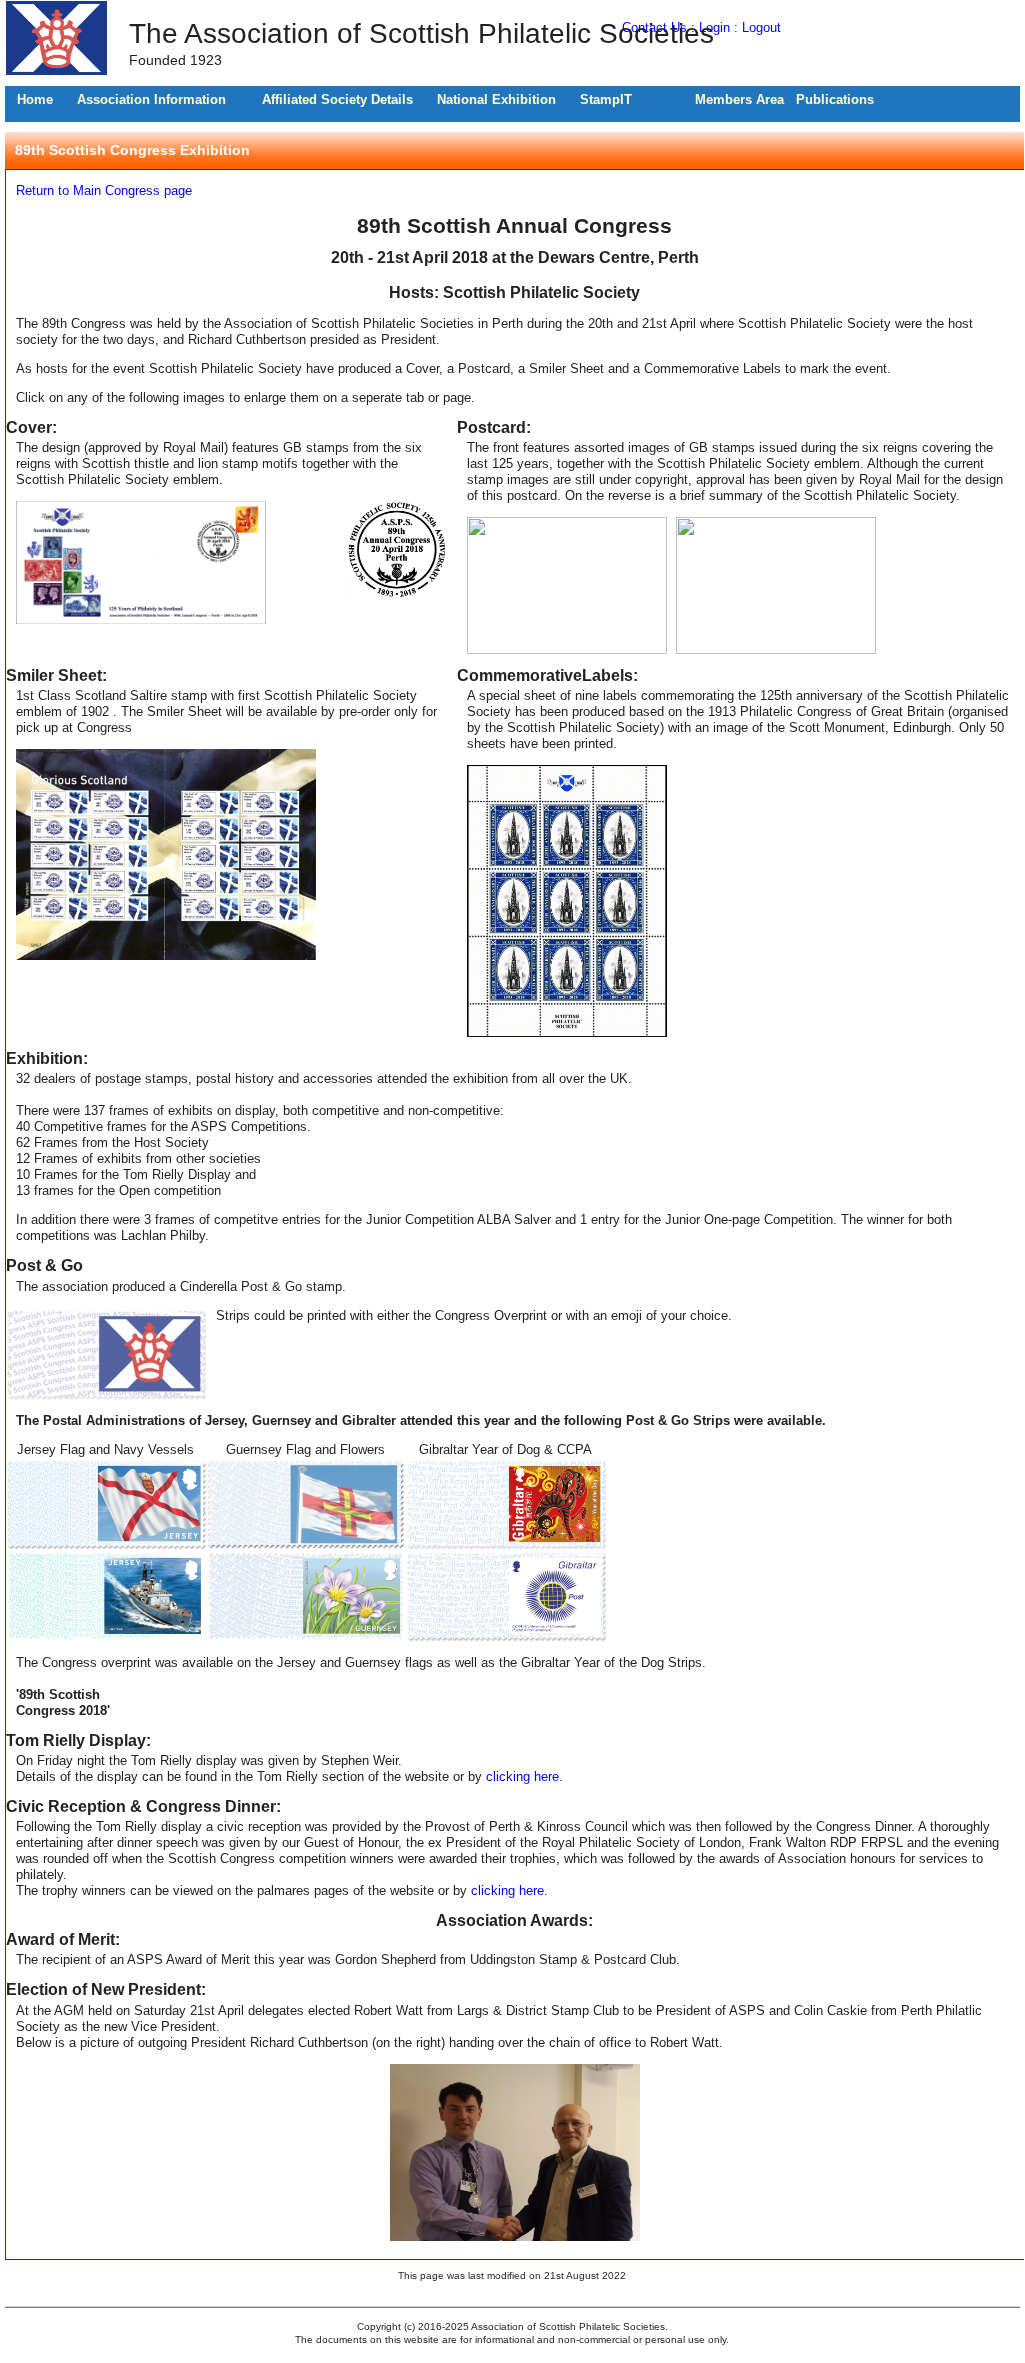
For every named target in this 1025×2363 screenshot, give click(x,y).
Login (714, 27)
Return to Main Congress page (104, 190)
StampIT (606, 99)
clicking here (522, 1776)
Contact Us (654, 27)
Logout (761, 27)
